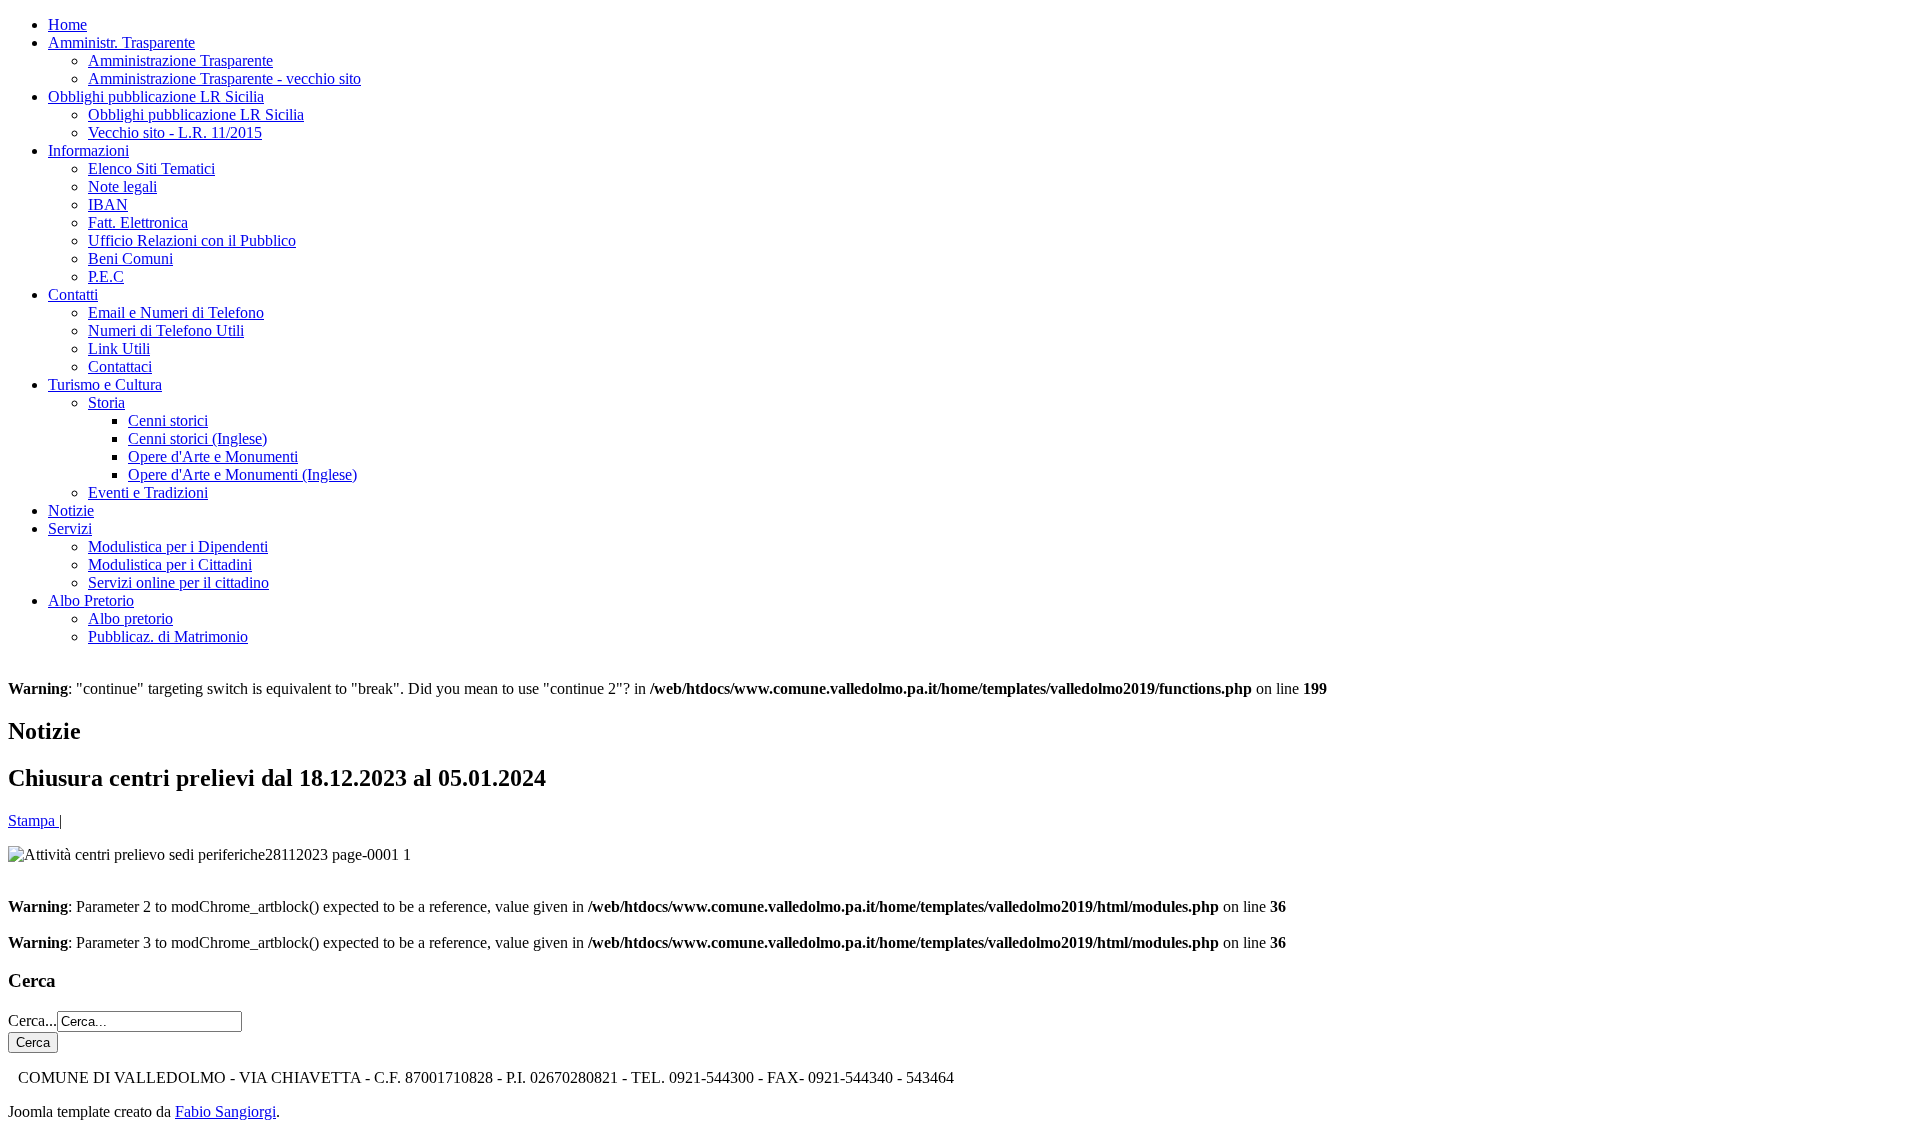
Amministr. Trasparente (121, 42)
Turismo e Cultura (105, 384)
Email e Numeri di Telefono (176, 312)
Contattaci (120, 366)
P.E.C (106, 276)
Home (67, 24)
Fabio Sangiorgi (225, 1111)
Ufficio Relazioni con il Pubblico (192, 240)
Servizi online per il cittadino (178, 582)
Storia (106, 402)
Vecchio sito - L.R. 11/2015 (175, 132)
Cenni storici (168, 420)
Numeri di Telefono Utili (166, 330)
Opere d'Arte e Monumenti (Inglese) (242, 474)
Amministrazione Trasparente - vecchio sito (224, 78)
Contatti (73, 294)
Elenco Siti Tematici (151, 168)
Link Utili (119, 348)
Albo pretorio (130, 618)
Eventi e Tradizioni (148, 492)
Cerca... (32, 1020)
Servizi (70, 528)
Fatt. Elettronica (138, 222)
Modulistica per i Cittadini (170, 564)
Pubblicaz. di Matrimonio (168, 636)
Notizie (71, 510)
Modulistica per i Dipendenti (178, 546)
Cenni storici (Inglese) (197, 438)
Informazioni (88, 150)
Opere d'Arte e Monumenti (213, 456)
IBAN (108, 204)
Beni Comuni (130, 258)
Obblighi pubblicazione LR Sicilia (156, 96)
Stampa (33, 820)
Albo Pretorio (91, 600)
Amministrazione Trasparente (180, 60)
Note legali (122, 186)
